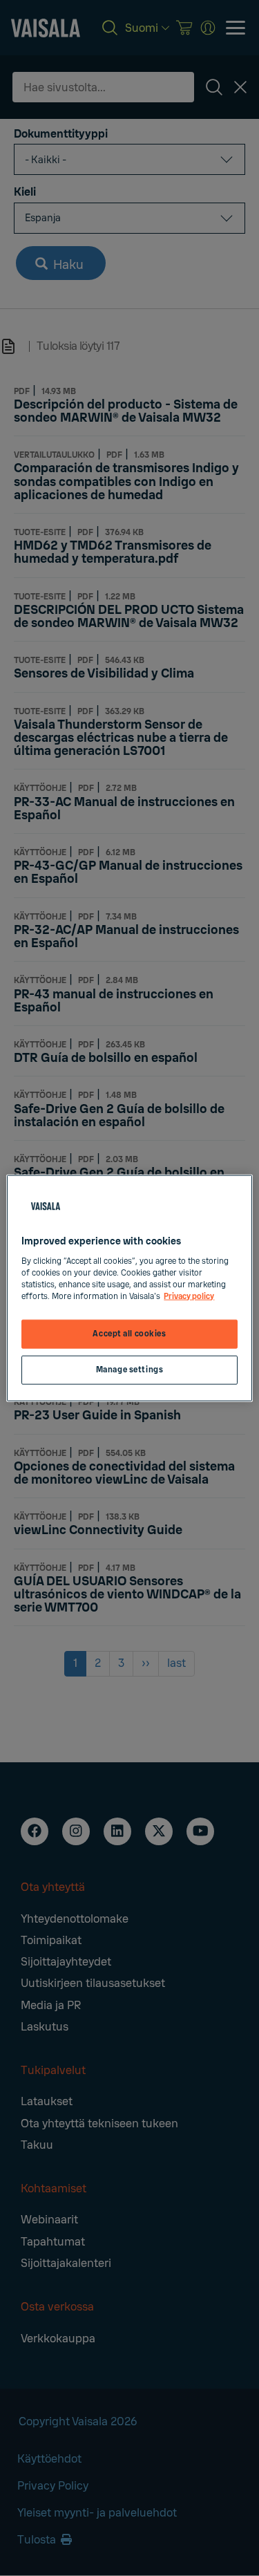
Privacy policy (189, 1296)
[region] (129, 1288)
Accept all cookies (129, 1334)
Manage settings (130, 1369)
